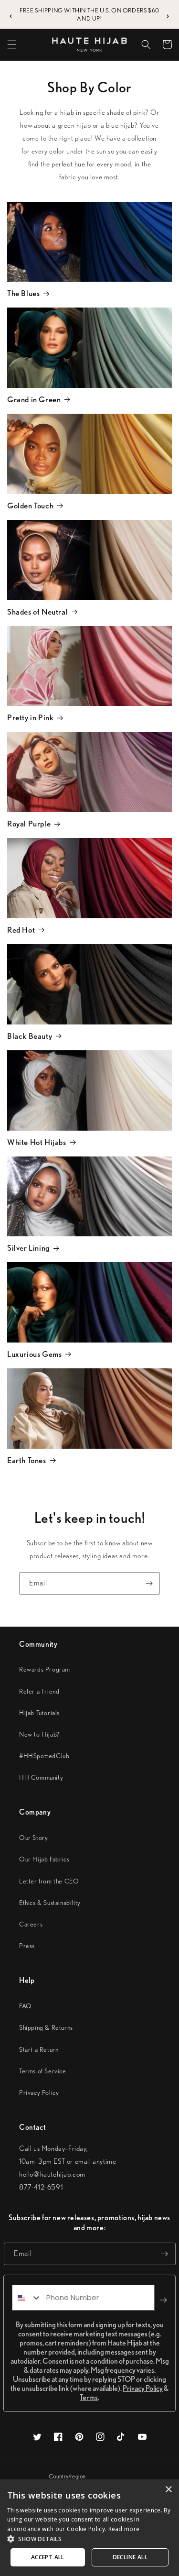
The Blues (23, 293)
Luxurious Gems (34, 1354)
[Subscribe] (149, 1583)
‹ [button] (11, 15)
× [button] (168, 2490)
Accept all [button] (48, 2557)
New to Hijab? (39, 1734)
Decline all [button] (130, 2557)
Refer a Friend (39, 1691)
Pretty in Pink (30, 717)
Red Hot (21, 930)
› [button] (168, 15)
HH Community (41, 1777)
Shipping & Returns (46, 2027)
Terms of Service (43, 2071)
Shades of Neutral (37, 612)
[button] (12, 44)
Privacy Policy (39, 2092)
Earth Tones (27, 1460)
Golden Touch (30, 506)
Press (27, 1946)
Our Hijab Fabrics (44, 1859)
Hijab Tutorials (39, 1713)
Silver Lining (28, 1248)
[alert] (89, 2528)
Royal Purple (29, 824)
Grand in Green (34, 399)
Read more (124, 2529)
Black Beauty (30, 1036)
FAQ (26, 2006)
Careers (31, 1924)
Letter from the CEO (49, 1881)
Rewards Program (45, 1669)
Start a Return (39, 2049)
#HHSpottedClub (44, 1756)
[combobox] (27, 2298)
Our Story (33, 1838)
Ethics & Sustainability (50, 1903)
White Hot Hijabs (37, 1142)
